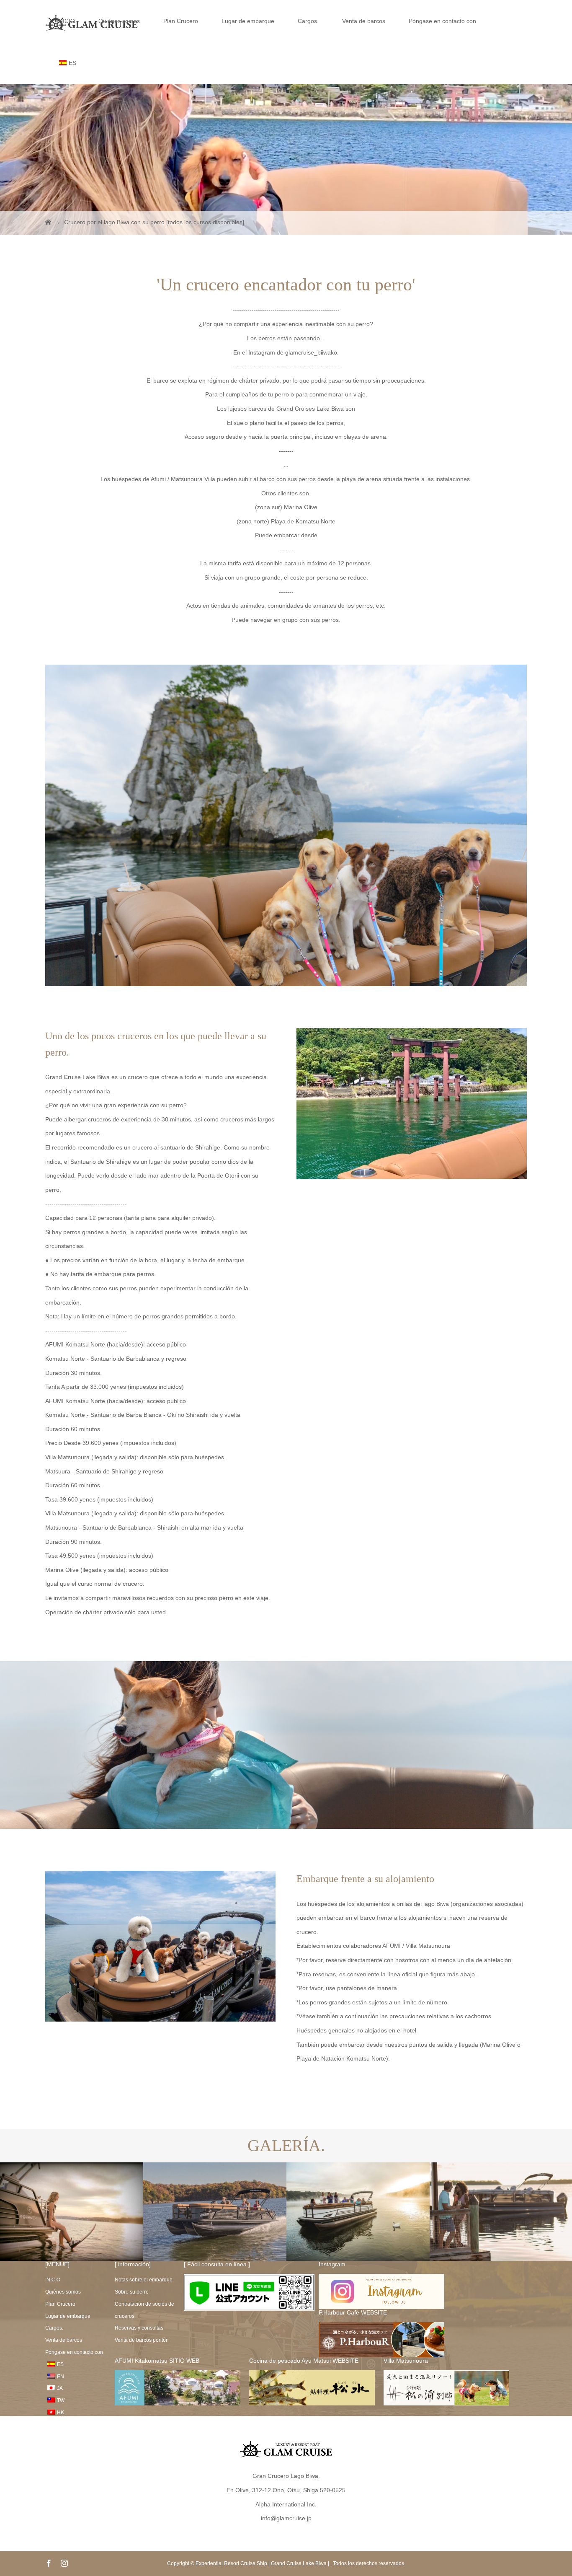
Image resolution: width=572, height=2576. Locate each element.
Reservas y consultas (139, 2328)
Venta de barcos (364, 21)
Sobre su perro (132, 2292)
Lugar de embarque (248, 21)
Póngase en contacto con (442, 21)
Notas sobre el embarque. (144, 2280)
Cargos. (308, 21)
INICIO (66, 21)
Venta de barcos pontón (142, 2340)
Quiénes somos (119, 21)
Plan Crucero (181, 21)
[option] (72, 2212)
